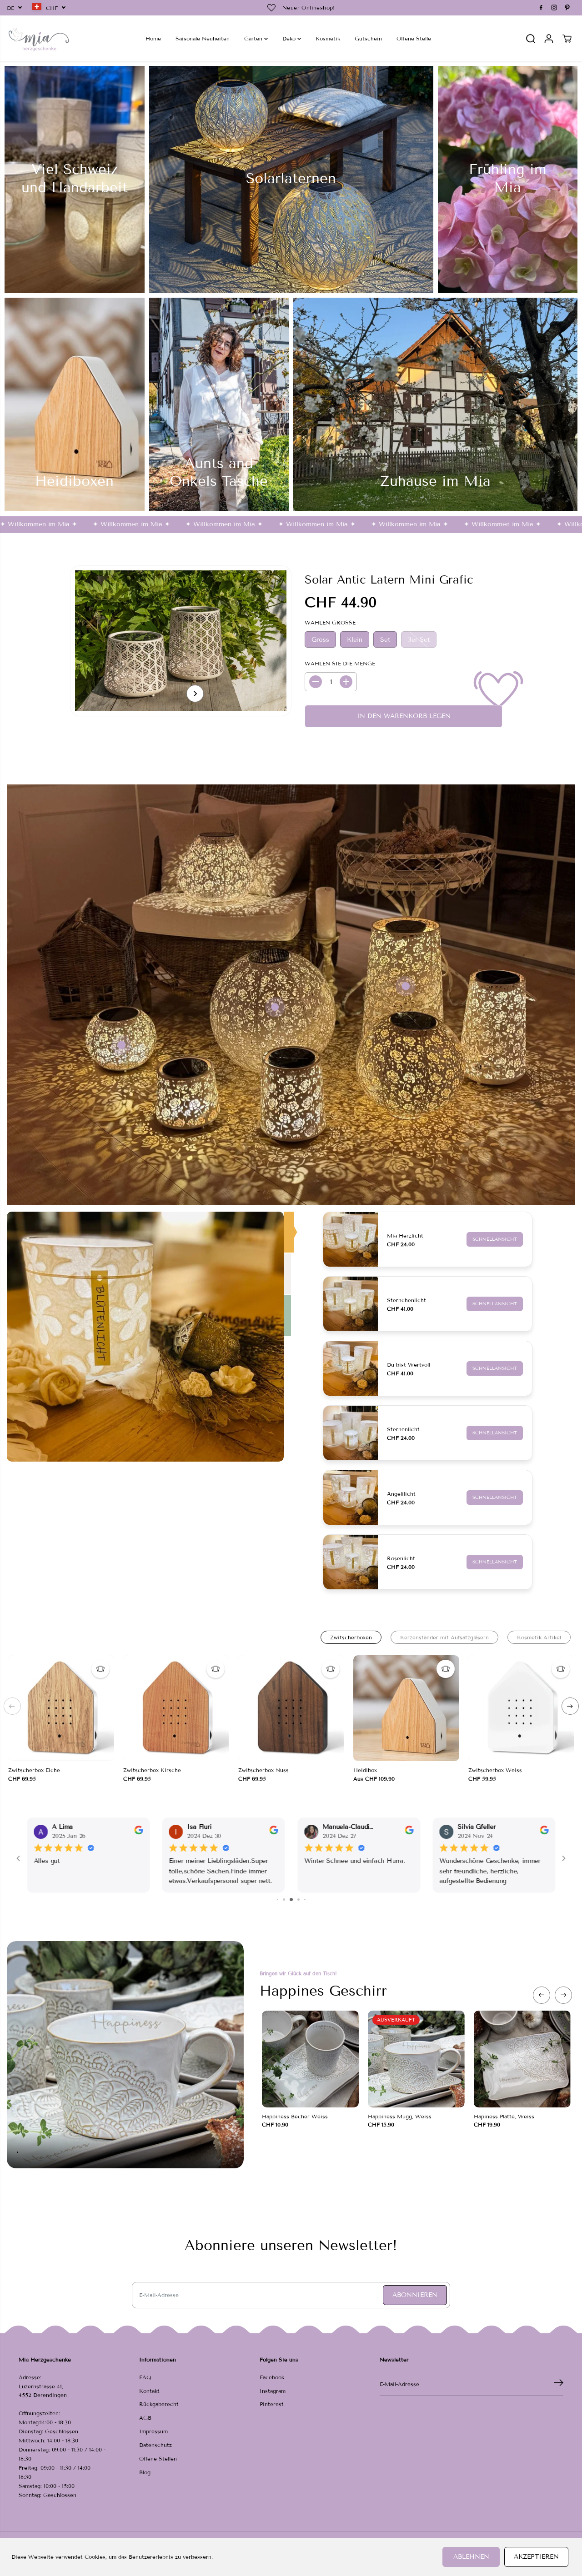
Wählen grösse (330, 622)
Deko (290, 38)
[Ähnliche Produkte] (100, 1669)
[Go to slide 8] (305, 1900)
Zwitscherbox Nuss (263, 1770)
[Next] (195, 694)
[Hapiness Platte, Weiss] (522, 2059)
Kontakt (149, 2391)
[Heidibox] (406, 1708)
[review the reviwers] (138, 1832)
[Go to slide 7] (299, 1900)
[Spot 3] (406, 986)
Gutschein (368, 38)
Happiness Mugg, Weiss (400, 2116)
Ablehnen (471, 2557)
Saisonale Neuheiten (203, 38)
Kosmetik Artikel (539, 1637)
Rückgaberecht (159, 2404)
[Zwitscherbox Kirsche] (176, 1708)
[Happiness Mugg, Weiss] (416, 2059)
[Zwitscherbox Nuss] (291, 1708)
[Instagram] (554, 8)
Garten (254, 38)
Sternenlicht (403, 1429)
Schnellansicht (495, 1239)
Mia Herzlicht (405, 1236)
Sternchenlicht (406, 1300)
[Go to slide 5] (284, 1900)
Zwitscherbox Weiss (495, 1770)
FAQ (145, 2377)
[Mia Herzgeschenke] (39, 38)
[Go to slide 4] (278, 1900)
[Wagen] (567, 39)
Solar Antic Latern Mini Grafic (389, 580)
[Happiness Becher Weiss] (310, 2059)
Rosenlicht (401, 1558)
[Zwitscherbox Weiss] (521, 1708)
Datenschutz (156, 2445)
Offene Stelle (414, 38)
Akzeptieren (536, 2557)
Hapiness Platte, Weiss (504, 2116)
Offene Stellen (158, 2459)
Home (153, 38)
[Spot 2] (275, 1007)
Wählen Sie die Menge (340, 663)
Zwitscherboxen (351, 1637)
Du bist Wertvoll (409, 1365)
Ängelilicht (401, 1494)
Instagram (273, 2391)
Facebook (272, 2377)
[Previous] (12, 1706)
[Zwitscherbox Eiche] (61, 1708)
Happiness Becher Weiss (295, 2116)
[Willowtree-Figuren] (289, 1232)
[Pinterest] (567, 8)
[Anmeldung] (549, 39)
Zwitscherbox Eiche (34, 1770)
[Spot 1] (121, 1045)
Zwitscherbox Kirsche (152, 1770)
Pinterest (272, 2404)
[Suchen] (531, 39)
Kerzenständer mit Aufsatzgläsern (444, 1637)
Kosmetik (328, 38)
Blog (145, 2472)
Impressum (153, 2431)
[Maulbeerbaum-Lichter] (145, 1337)
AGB (145, 2418)
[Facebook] (541, 8)
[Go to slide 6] (291, 1900)
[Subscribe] (559, 2384)
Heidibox (365, 1770)
